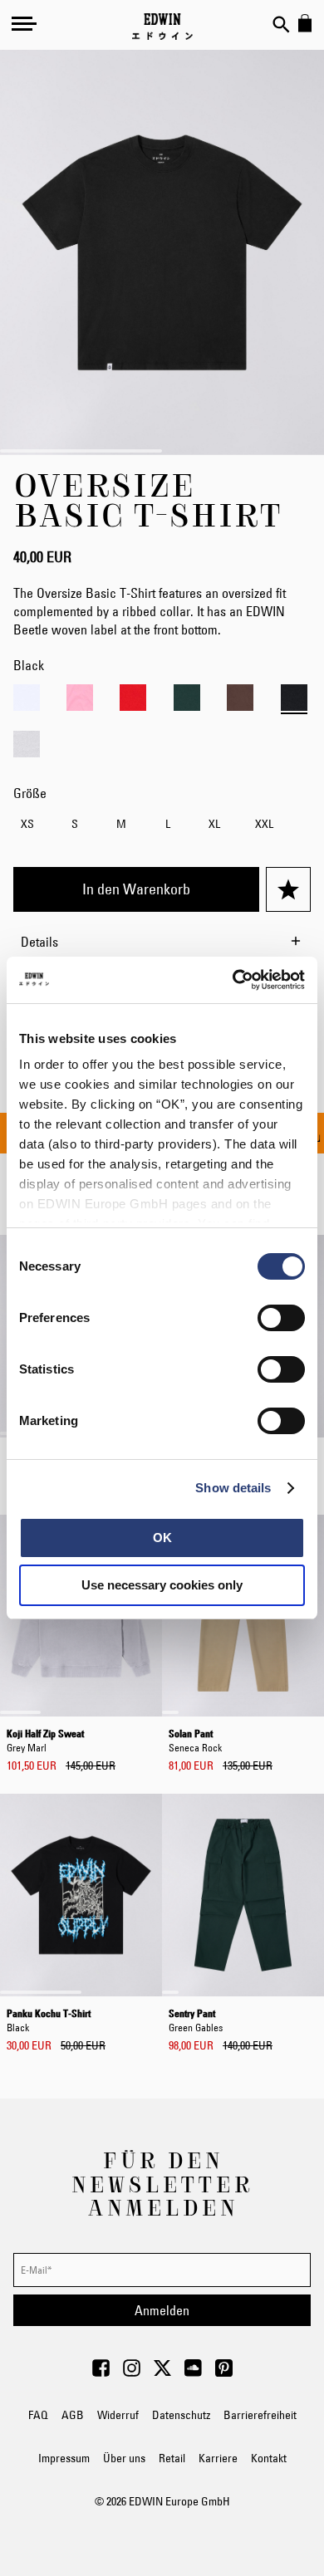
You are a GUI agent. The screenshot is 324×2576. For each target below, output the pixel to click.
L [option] (168, 824)
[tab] (162, 942)
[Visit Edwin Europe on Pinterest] (224, 2373)
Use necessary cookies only (162, 1585)
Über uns (124, 2458)
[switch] (281, 1320)
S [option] (75, 824)
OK (162, 1538)
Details (39, 942)
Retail (172, 2458)
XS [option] (27, 824)
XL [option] (214, 824)
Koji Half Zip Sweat (45, 1739)
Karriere (218, 2458)
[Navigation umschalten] (24, 23)
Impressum (64, 2458)
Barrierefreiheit (260, 2415)
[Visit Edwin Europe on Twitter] (162, 2373)
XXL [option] (264, 824)
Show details (233, 1488)
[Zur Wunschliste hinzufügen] (288, 889)
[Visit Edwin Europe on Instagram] (132, 2373)
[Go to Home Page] (162, 27)
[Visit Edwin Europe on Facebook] (101, 2373)
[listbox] (162, 827)
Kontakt (269, 2458)
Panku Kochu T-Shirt (49, 2019)
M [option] (121, 824)
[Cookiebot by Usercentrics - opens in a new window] (233, 980)
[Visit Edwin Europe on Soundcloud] (193, 2373)
